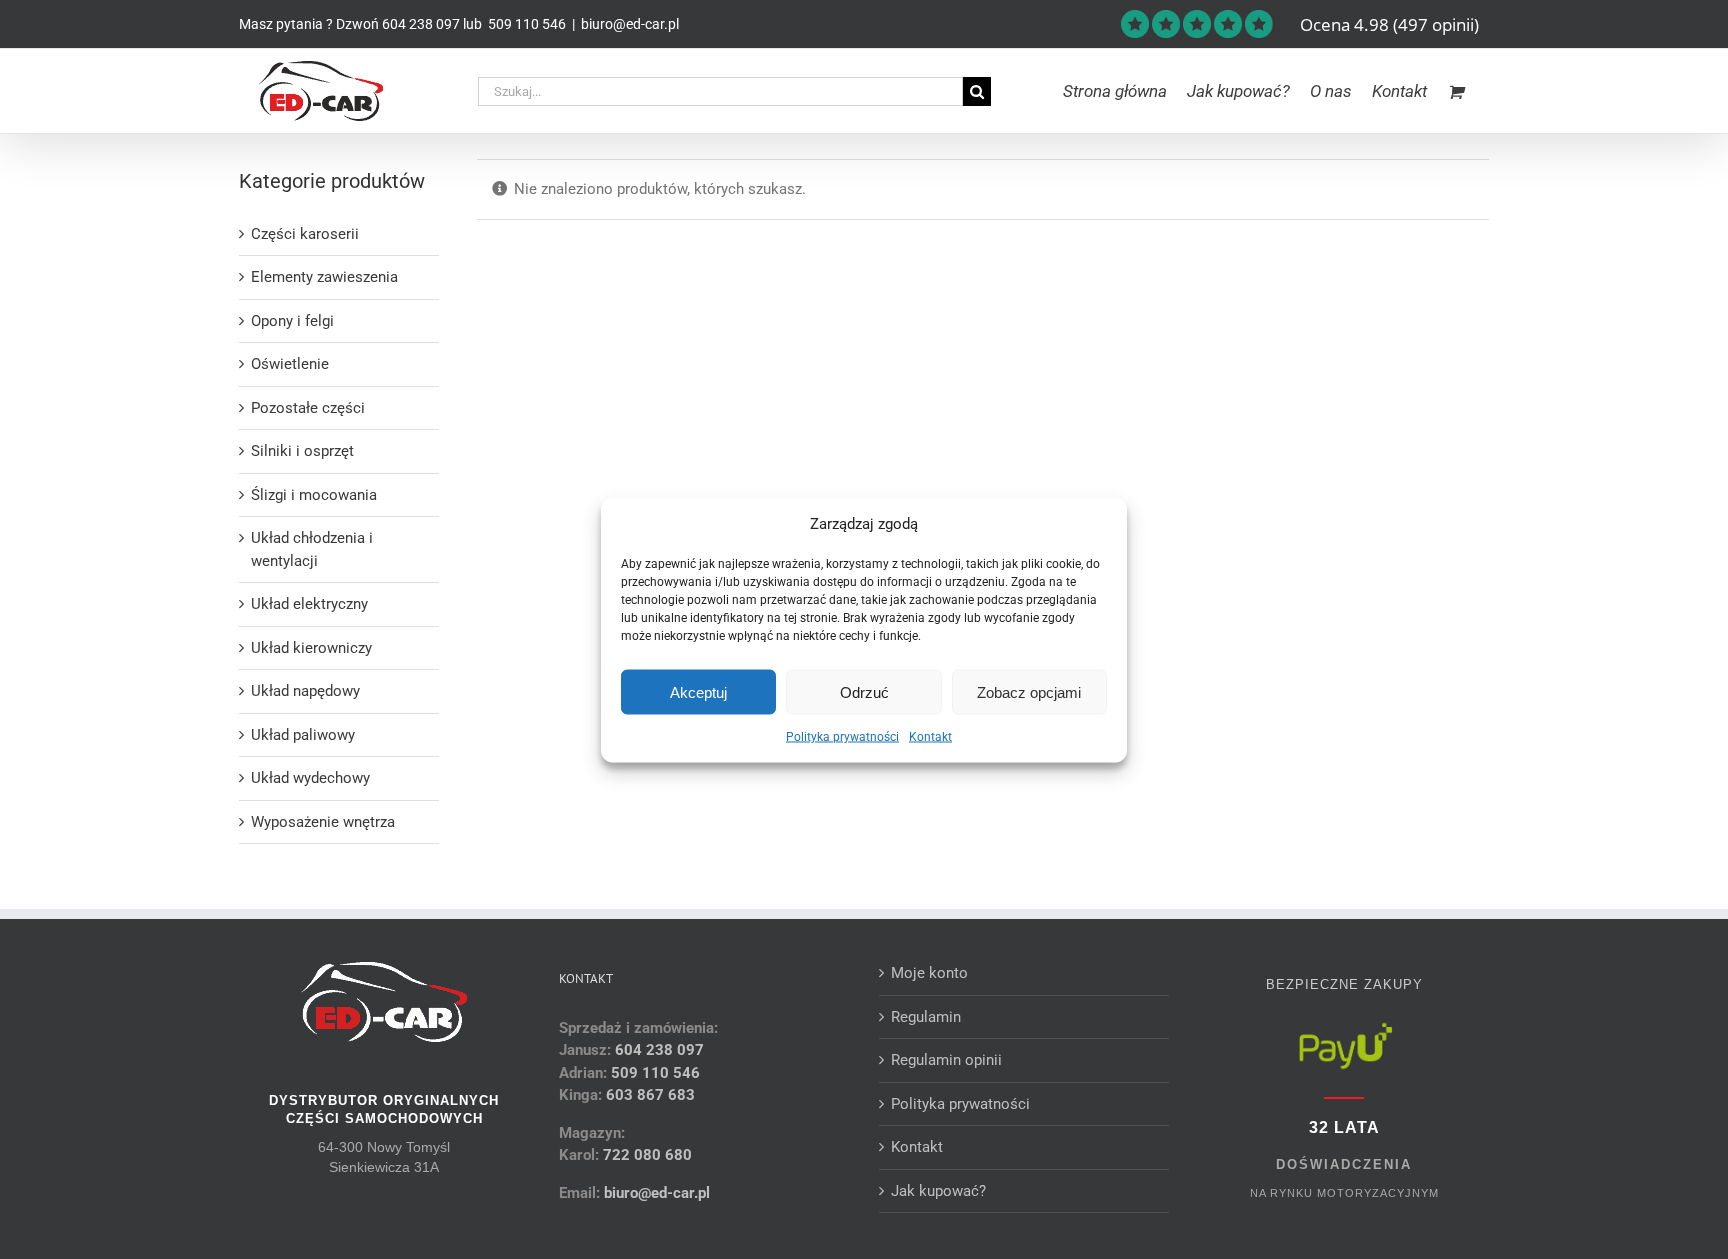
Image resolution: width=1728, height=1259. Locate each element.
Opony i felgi (292, 321)
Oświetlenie (290, 364)
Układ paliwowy (303, 735)
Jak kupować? (938, 1191)
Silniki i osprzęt (302, 451)
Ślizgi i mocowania (314, 495)
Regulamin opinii (946, 1060)
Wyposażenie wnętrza (323, 822)
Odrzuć (864, 691)
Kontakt (930, 737)
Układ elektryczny (309, 604)
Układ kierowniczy (311, 648)
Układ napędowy (305, 691)
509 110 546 (525, 24)
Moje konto (929, 973)
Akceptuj (698, 691)
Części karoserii (305, 234)
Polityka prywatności (842, 737)
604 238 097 (421, 24)
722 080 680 (645, 1155)
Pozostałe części (308, 408)
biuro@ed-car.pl (630, 24)
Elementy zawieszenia (324, 277)
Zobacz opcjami (1029, 691)
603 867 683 (650, 1095)
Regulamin (926, 1017)
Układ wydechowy (310, 778)
